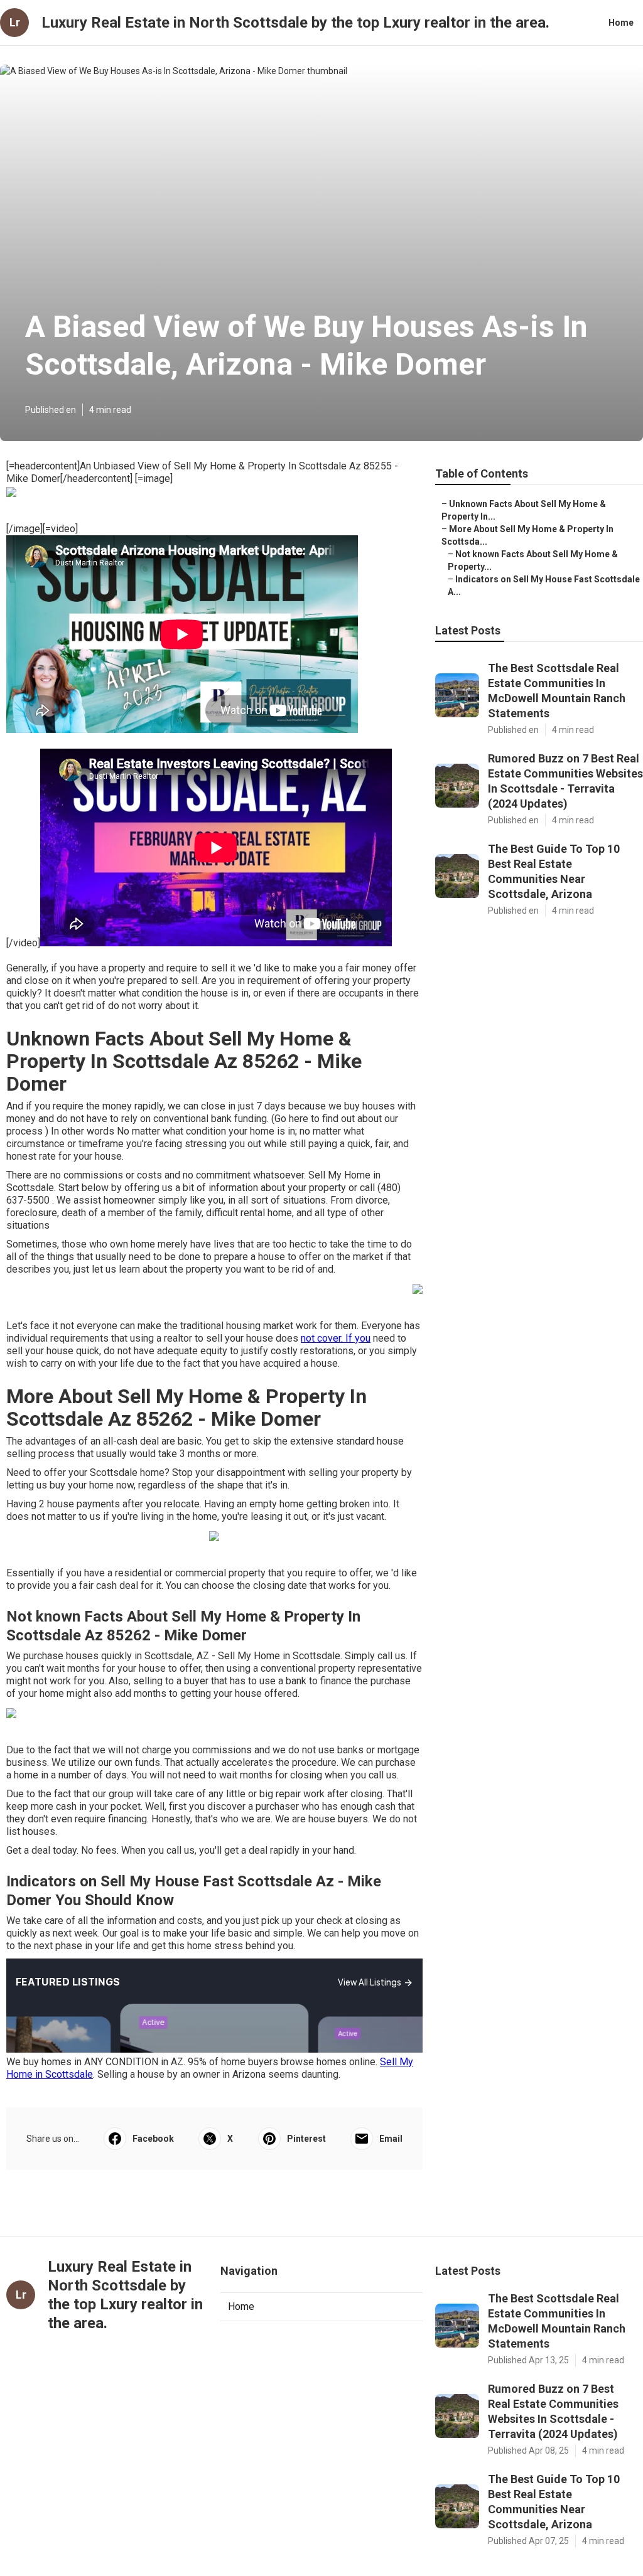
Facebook (153, 2139)
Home (621, 23)
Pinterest (306, 2139)
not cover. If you (336, 1338)
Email (391, 2139)
